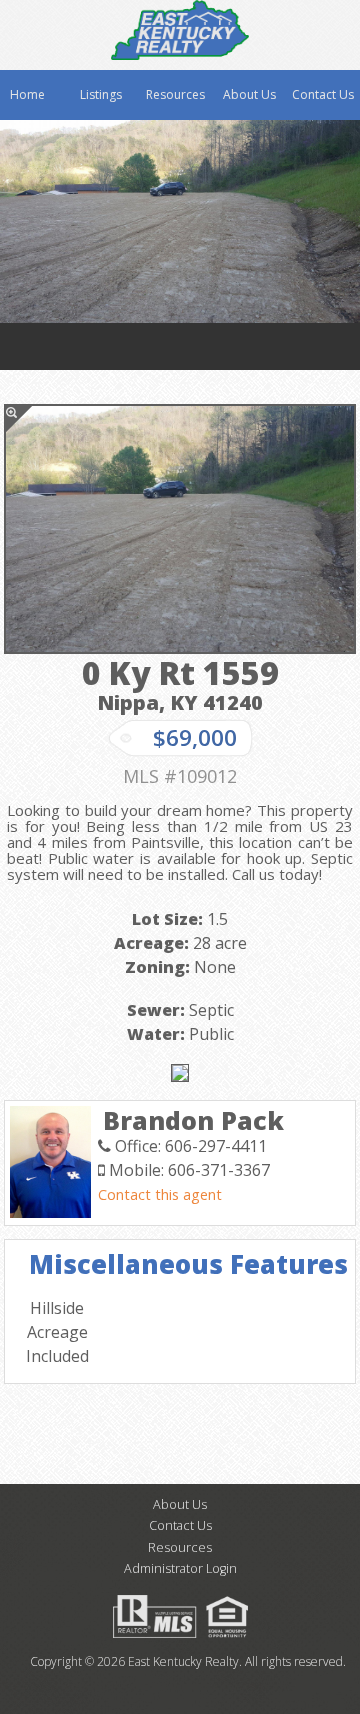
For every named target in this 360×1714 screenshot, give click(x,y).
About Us (249, 94)
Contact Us (323, 94)
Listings (101, 94)
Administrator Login (180, 1568)
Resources (175, 94)
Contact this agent (160, 1194)
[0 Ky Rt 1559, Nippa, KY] (180, 529)
